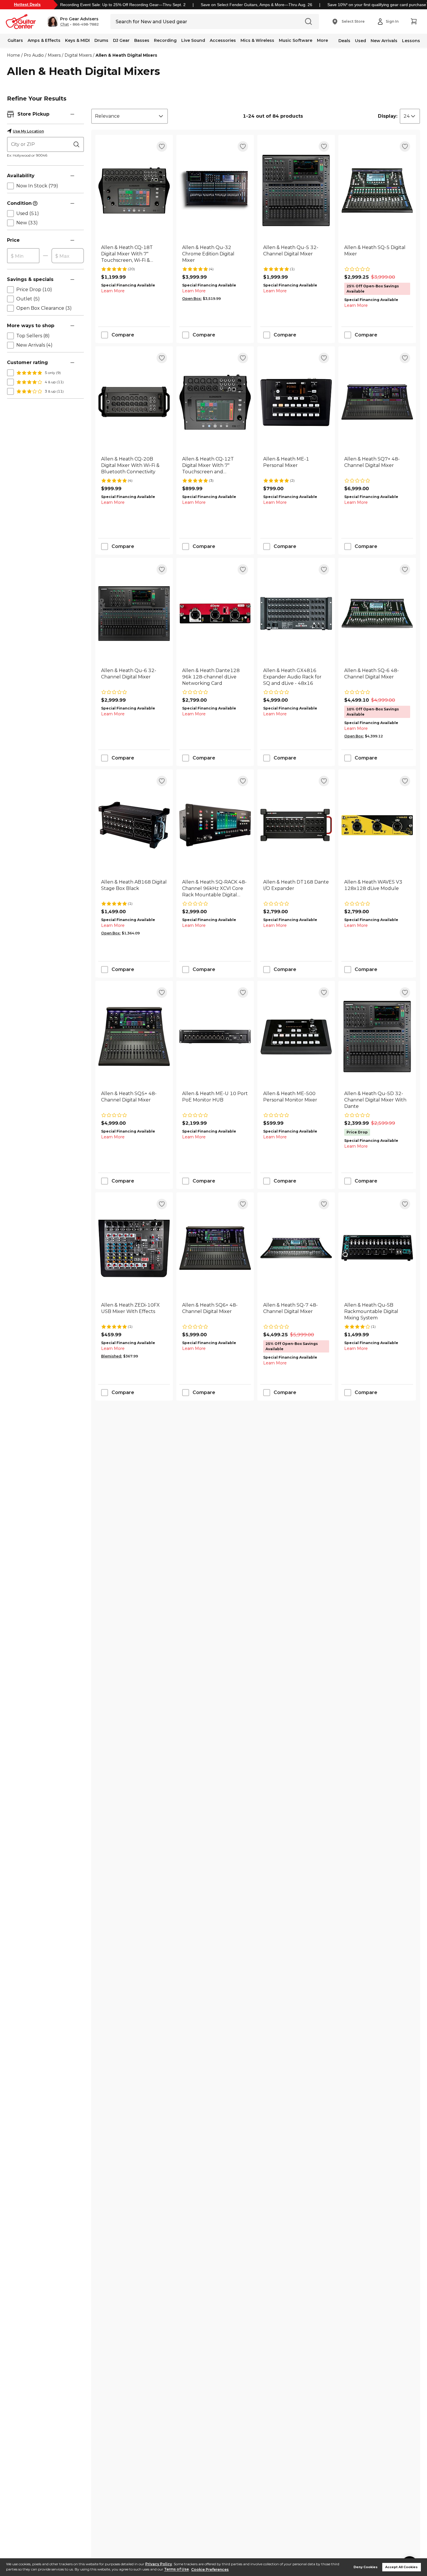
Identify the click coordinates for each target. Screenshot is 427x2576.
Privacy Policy (159, 2564)
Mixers (54, 55)
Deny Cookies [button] (366, 2567)
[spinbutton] (23, 256)
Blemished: (112, 1356)
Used (360, 41)
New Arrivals (384, 41)
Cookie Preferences (210, 2569)
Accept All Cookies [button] (401, 2567)
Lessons (411, 41)
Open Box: (192, 299)
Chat (64, 24)
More (322, 40)
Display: (388, 116)
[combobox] (130, 116)
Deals (344, 41)
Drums (101, 40)
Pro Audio (34, 55)
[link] (134, 254)
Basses (142, 40)
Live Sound (193, 40)
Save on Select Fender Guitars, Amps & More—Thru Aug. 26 (256, 5)
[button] (73, 22)
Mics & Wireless (257, 40)
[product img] (134, 190)
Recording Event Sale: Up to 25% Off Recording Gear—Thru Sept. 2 (123, 5)
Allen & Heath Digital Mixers (126, 55)
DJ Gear (121, 40)
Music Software (296, 40)
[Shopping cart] (414, 22)
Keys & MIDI (77, 40)
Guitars (15, 40)
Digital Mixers (78, 55)
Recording (165, 40)
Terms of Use (176, 2569)
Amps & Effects (44, 40)
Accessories (223, 40)
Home (14, 55)
